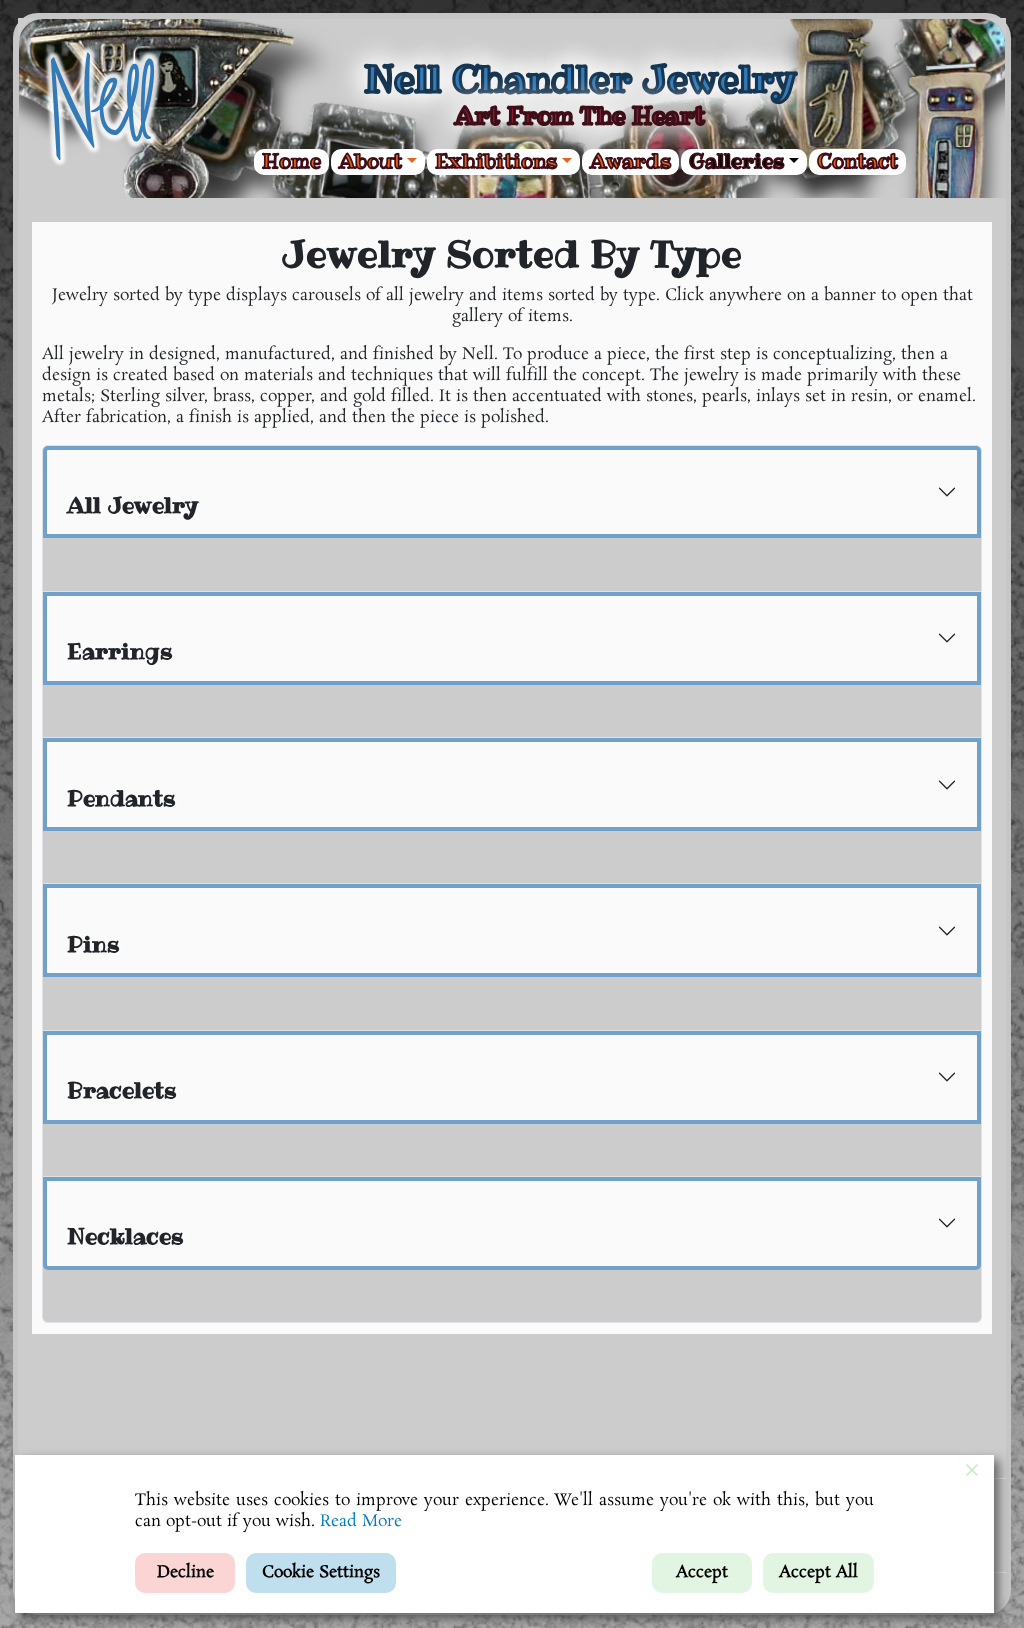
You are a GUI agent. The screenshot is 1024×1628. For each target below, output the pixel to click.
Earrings (120, 651)
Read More (361, 1521)
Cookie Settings (321, 1572)
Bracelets (122, 1090)
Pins (93, 944)
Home (291, 161)
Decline (185, 1572)
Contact (857, 161)
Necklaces (125, 1236)
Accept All (818, 1572)
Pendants (121, 798)
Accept (702, 1572)
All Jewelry (132, 505)
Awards (630, 161)
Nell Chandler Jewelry (580, 79)
